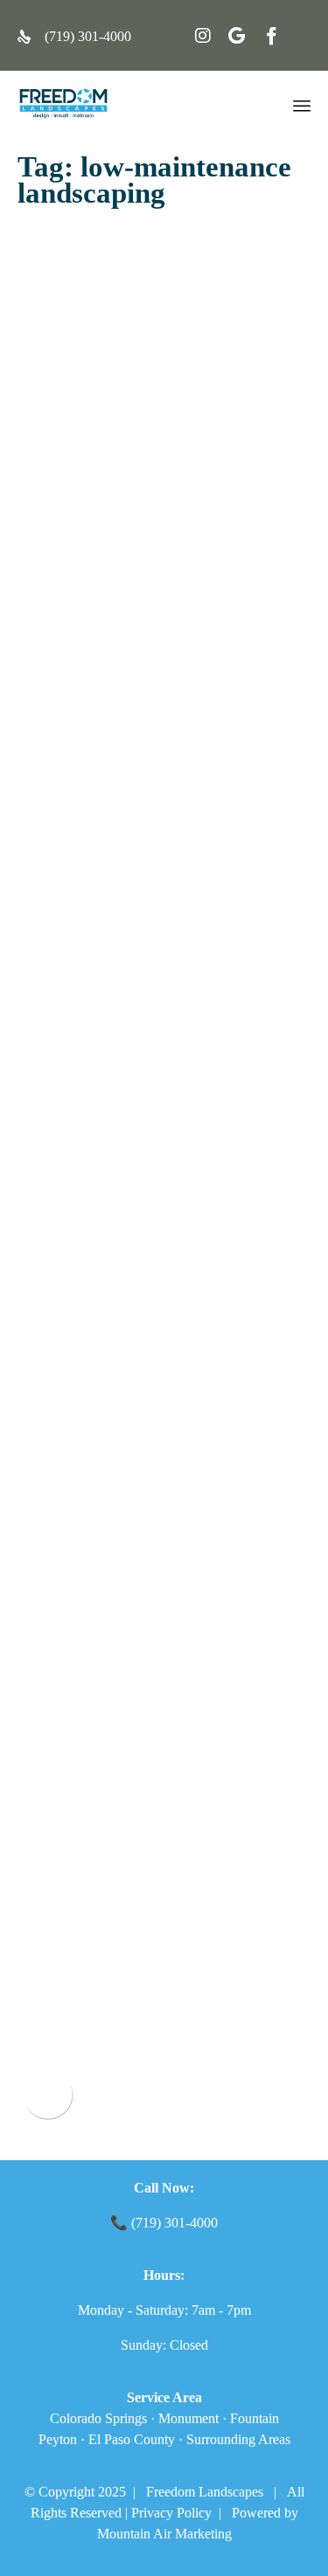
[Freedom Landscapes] (63, 104)
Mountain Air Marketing (164, 2534)
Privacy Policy (171, 2513)
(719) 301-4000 (88, 36)
